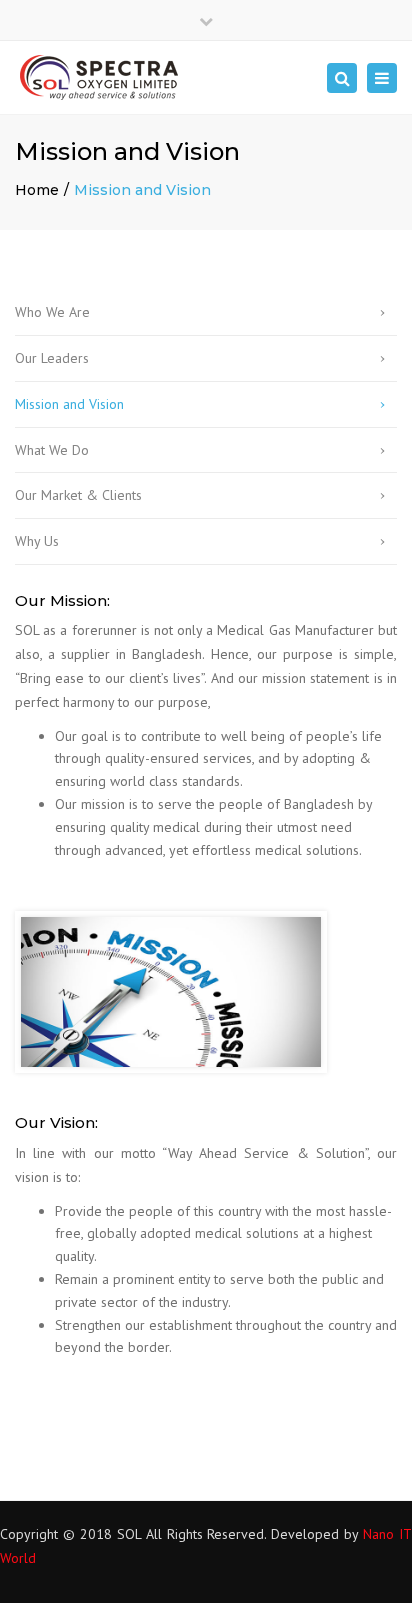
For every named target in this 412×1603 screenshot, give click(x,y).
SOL (129, 1534)
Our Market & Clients (78, 495)
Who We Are (52, 312)
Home (37, 190)
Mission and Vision (69, 404)
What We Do (52, 450)
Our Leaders (52, 358)
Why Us (37, 541)
